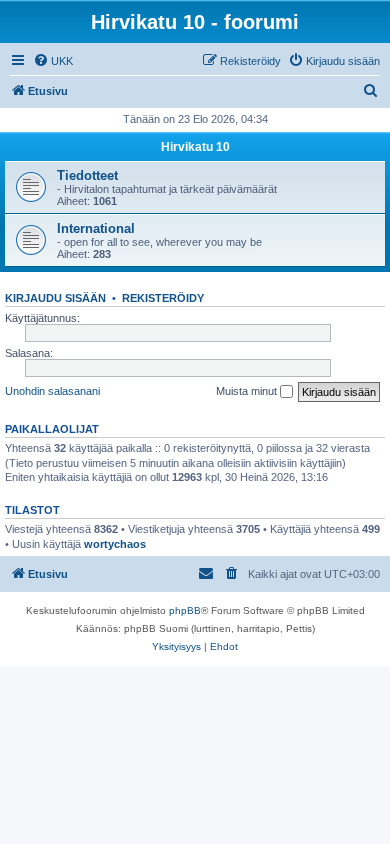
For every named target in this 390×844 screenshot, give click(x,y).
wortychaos (115, 544)
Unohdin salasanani (52, 391)
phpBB (185, 610)
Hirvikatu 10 (195, 147)
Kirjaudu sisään (55, 298)
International (96, 228)
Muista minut (248, 391)
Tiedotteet (87, 175)
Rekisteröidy (163, 298)
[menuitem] (53, 61)
